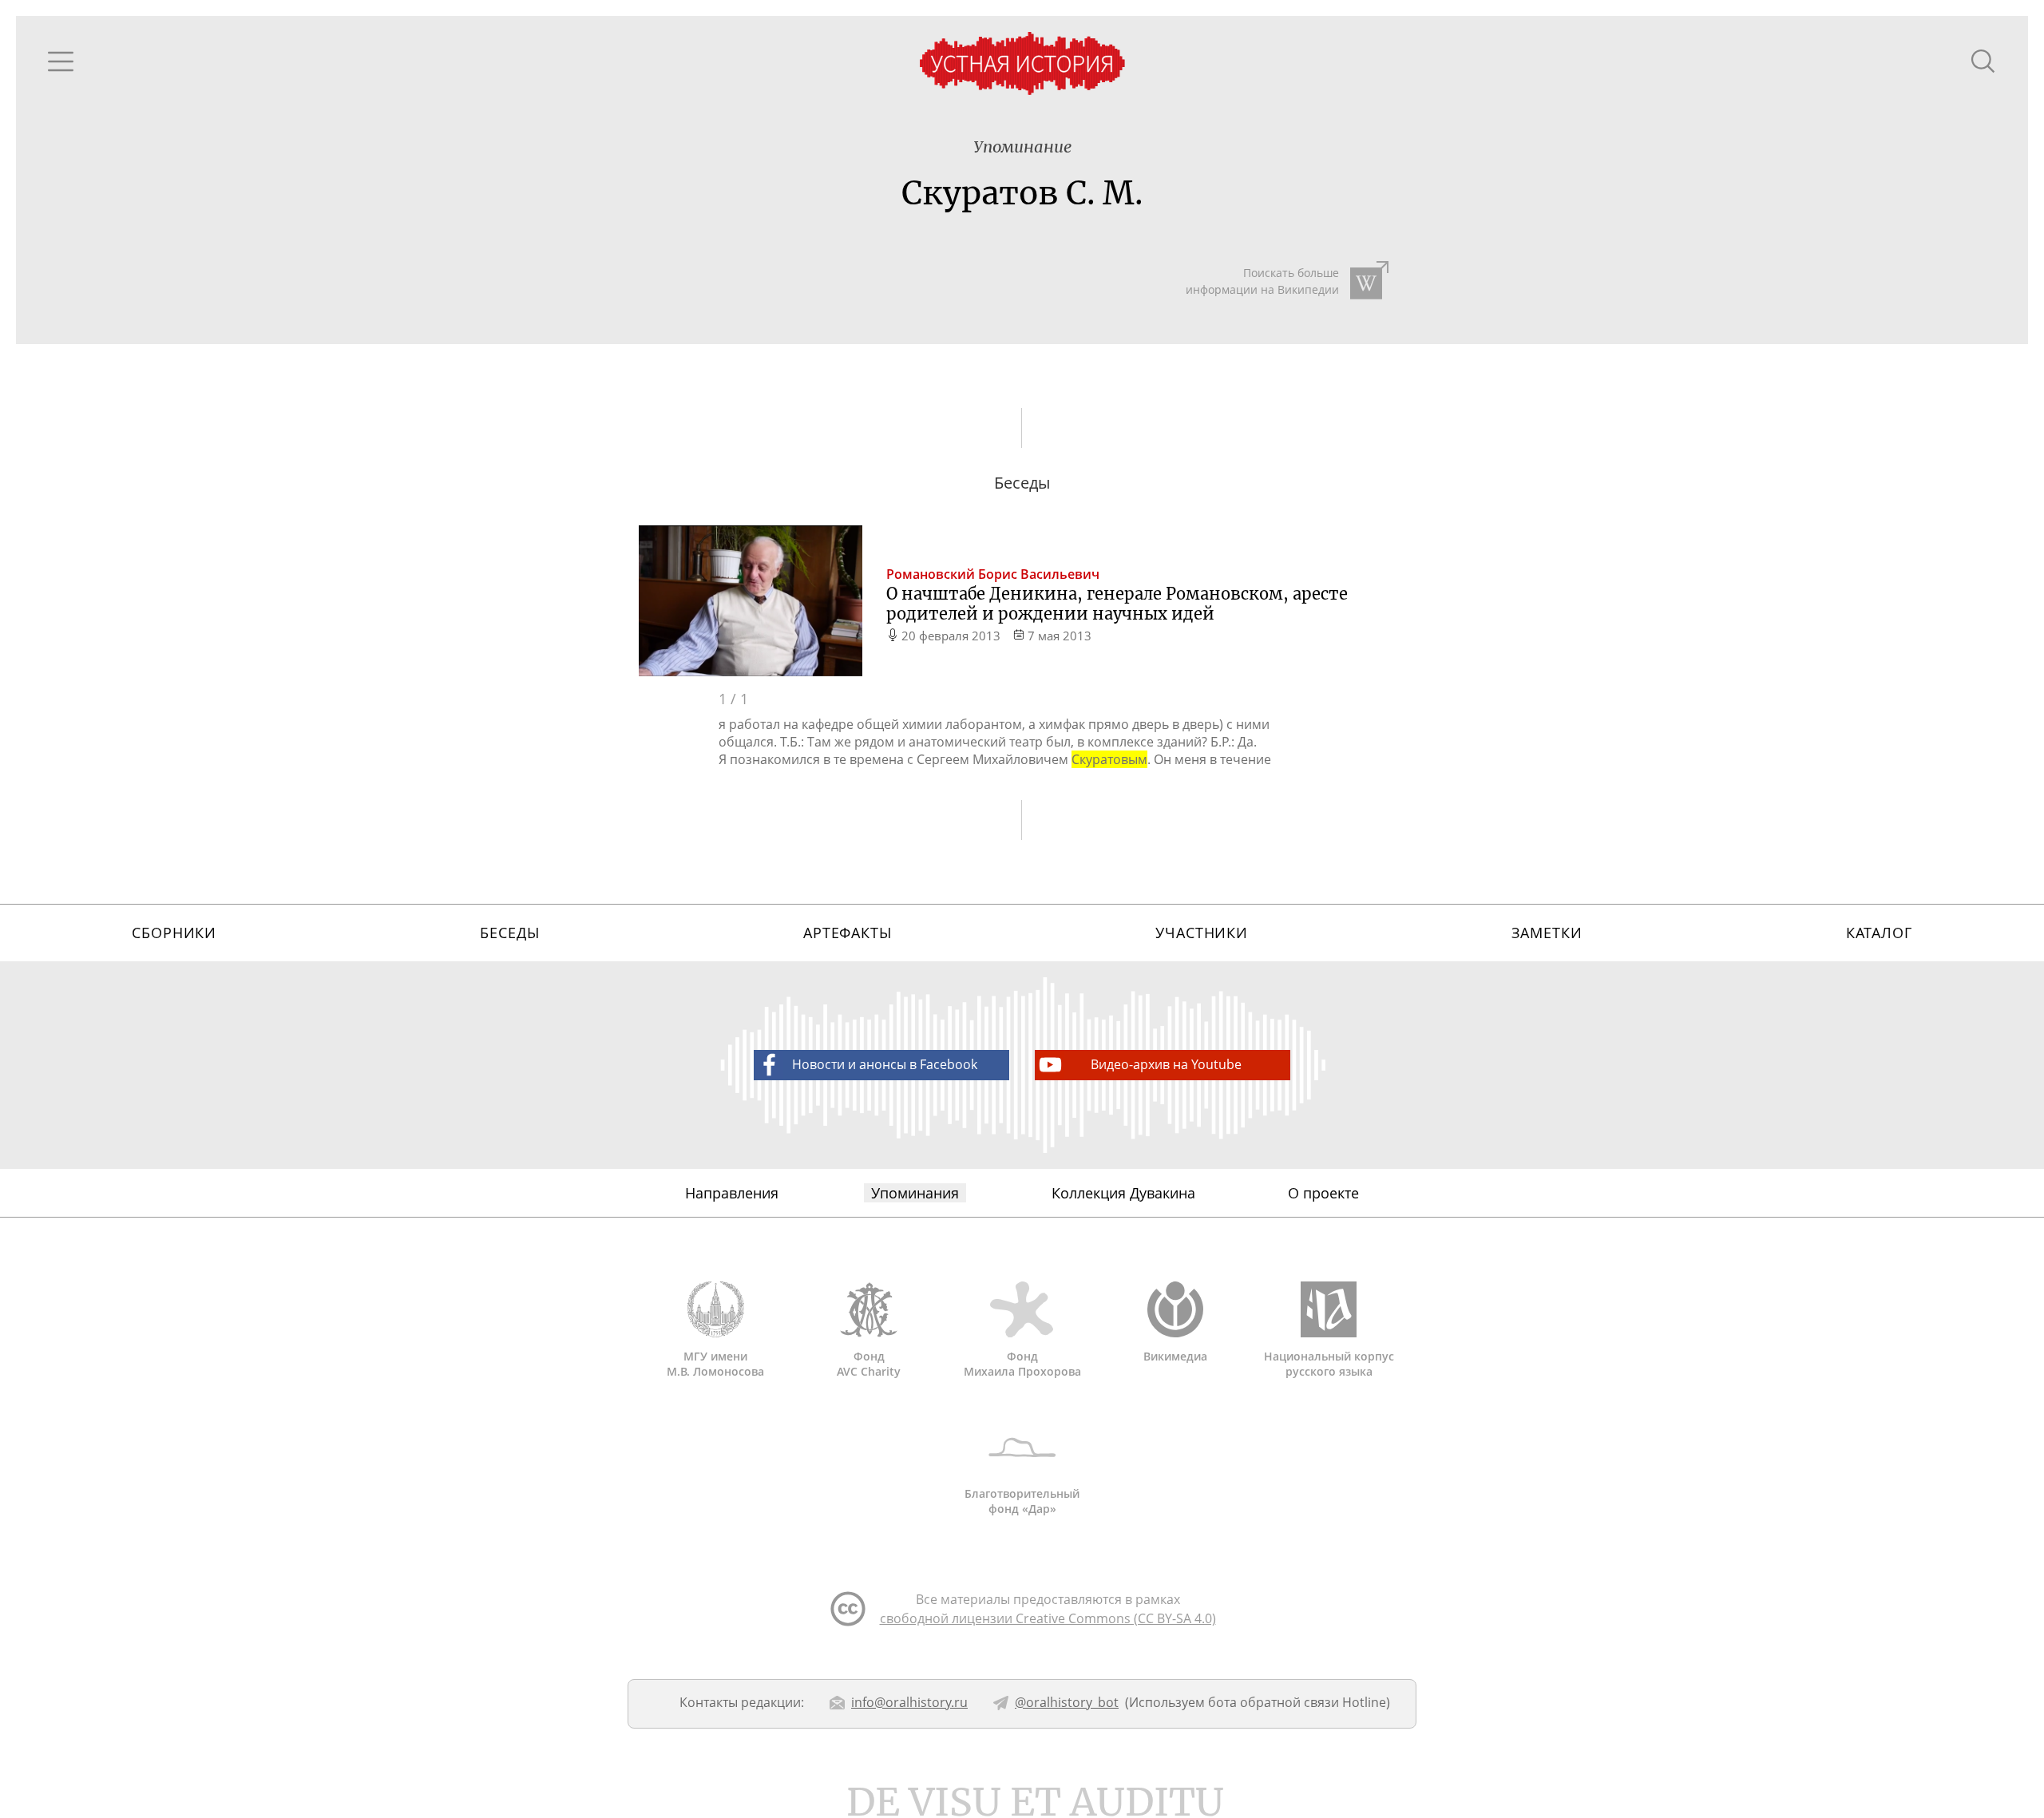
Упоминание (1022, 147)
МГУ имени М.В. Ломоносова (715, 1364)
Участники (1202, 933)
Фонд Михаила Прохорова (1022, 1364)
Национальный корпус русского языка (1329, 1364)
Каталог (1879, 933)
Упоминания (915, 1193)
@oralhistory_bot (1067, 1702)
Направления (732, 1193)
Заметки (1547, 933)
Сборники (174, 933)
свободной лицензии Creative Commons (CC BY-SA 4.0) (1048, 1618)
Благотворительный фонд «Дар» (1022, 1501)
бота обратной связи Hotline (1297, 1702)
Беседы (509, 933)
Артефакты (848, 933)
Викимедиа (1175, 1356)
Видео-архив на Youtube (1166, 1064)
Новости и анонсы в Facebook (885, 1064)
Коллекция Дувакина (1123, 1193)
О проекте (1323, 1193)
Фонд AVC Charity (869, 1364)
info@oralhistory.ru (909, 1702)
